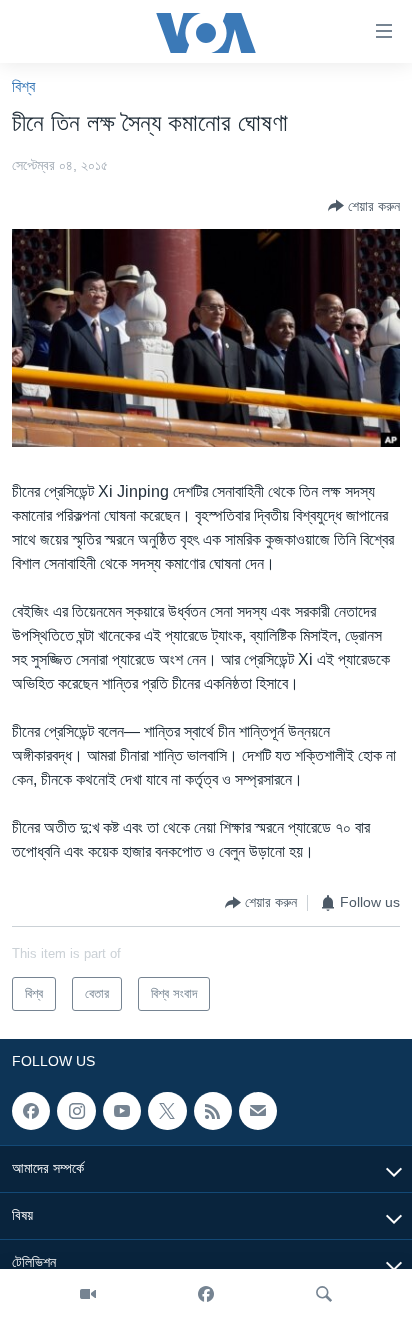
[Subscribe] (258, 1111)
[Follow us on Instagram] (76, 1111)
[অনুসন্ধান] (324, 1294)
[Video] (88, 1294)
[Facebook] (206, 1294)
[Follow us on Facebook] (31, 1111)
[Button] (364, 206)
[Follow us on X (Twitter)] (167, 1111)
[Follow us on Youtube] (122, 1111)
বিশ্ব (23, 86)
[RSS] (213, 1111)
